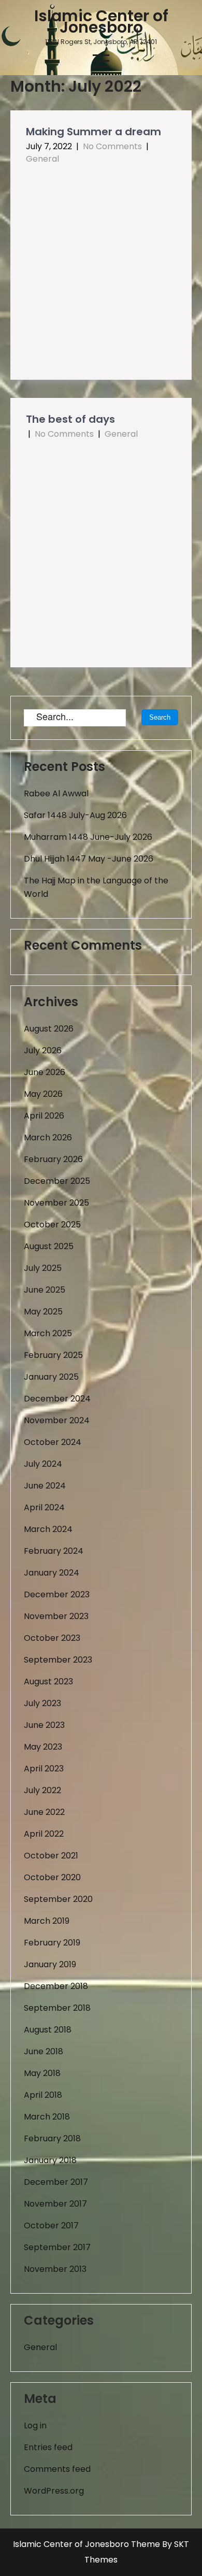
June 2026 (45, 1072)
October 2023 (52, 1638)
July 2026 (43, 1050)
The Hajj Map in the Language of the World (96, 887)
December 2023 (57, 1594)
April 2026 (44, 1116)
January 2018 (50, 2160)
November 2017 (55, 2204)
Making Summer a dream (93, 132)
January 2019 (50, 1964)
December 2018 (56, 1986)
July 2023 (42, 1703)
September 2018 (57, 2008)
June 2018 (44, 2051)
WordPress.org (54, 2491)
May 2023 (43, 1747)
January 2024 (52, 1573)
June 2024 (45, 1486)
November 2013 (55, 2269)
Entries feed (48, 2447)
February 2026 (53, 1159)
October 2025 (52, 1225)
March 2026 (48, 1137)
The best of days (70, 419)
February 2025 (53, 1355)
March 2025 (48, 1333)
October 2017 (51, 2226)
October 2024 (53, 1442)
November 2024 (57, 1420)
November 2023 (56, 1616)
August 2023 (48, 1681)
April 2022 (44, 1834)
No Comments (112, 146)
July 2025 (43, 1268)
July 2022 (42, 1790)
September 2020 (58, 1899)
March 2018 (47, 2117)
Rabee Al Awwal (56, 793)
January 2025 (51, 1377)
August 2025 (49, 1246)
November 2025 (56, 1203)
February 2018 (52, 2138)
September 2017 (57, 2247)
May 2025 (43, 1312)
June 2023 (44, 1725)
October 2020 (52, 1877)
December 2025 (57, 1181)
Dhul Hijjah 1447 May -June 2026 (89, 859)
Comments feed (57, 2469)
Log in (35, 2425)
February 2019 (52, 1943)
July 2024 (43, 1464)
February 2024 (54, 1551)
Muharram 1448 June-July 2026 (88, 837)
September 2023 (58, 1660)
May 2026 (43, 1094)
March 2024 (48, 1529)
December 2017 (56, 2182)
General (42, 159)
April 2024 (44, 1507)
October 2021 (51, 1856)
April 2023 (44, 1769)
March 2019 (47, 1921)
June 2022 (44, 1812)
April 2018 (43, 2095)
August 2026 (49, 1029)
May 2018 (42, 2073)
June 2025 (45, 1290)
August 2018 (48, 2030)
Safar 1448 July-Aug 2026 (75, 815)
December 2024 (57, 1399)
